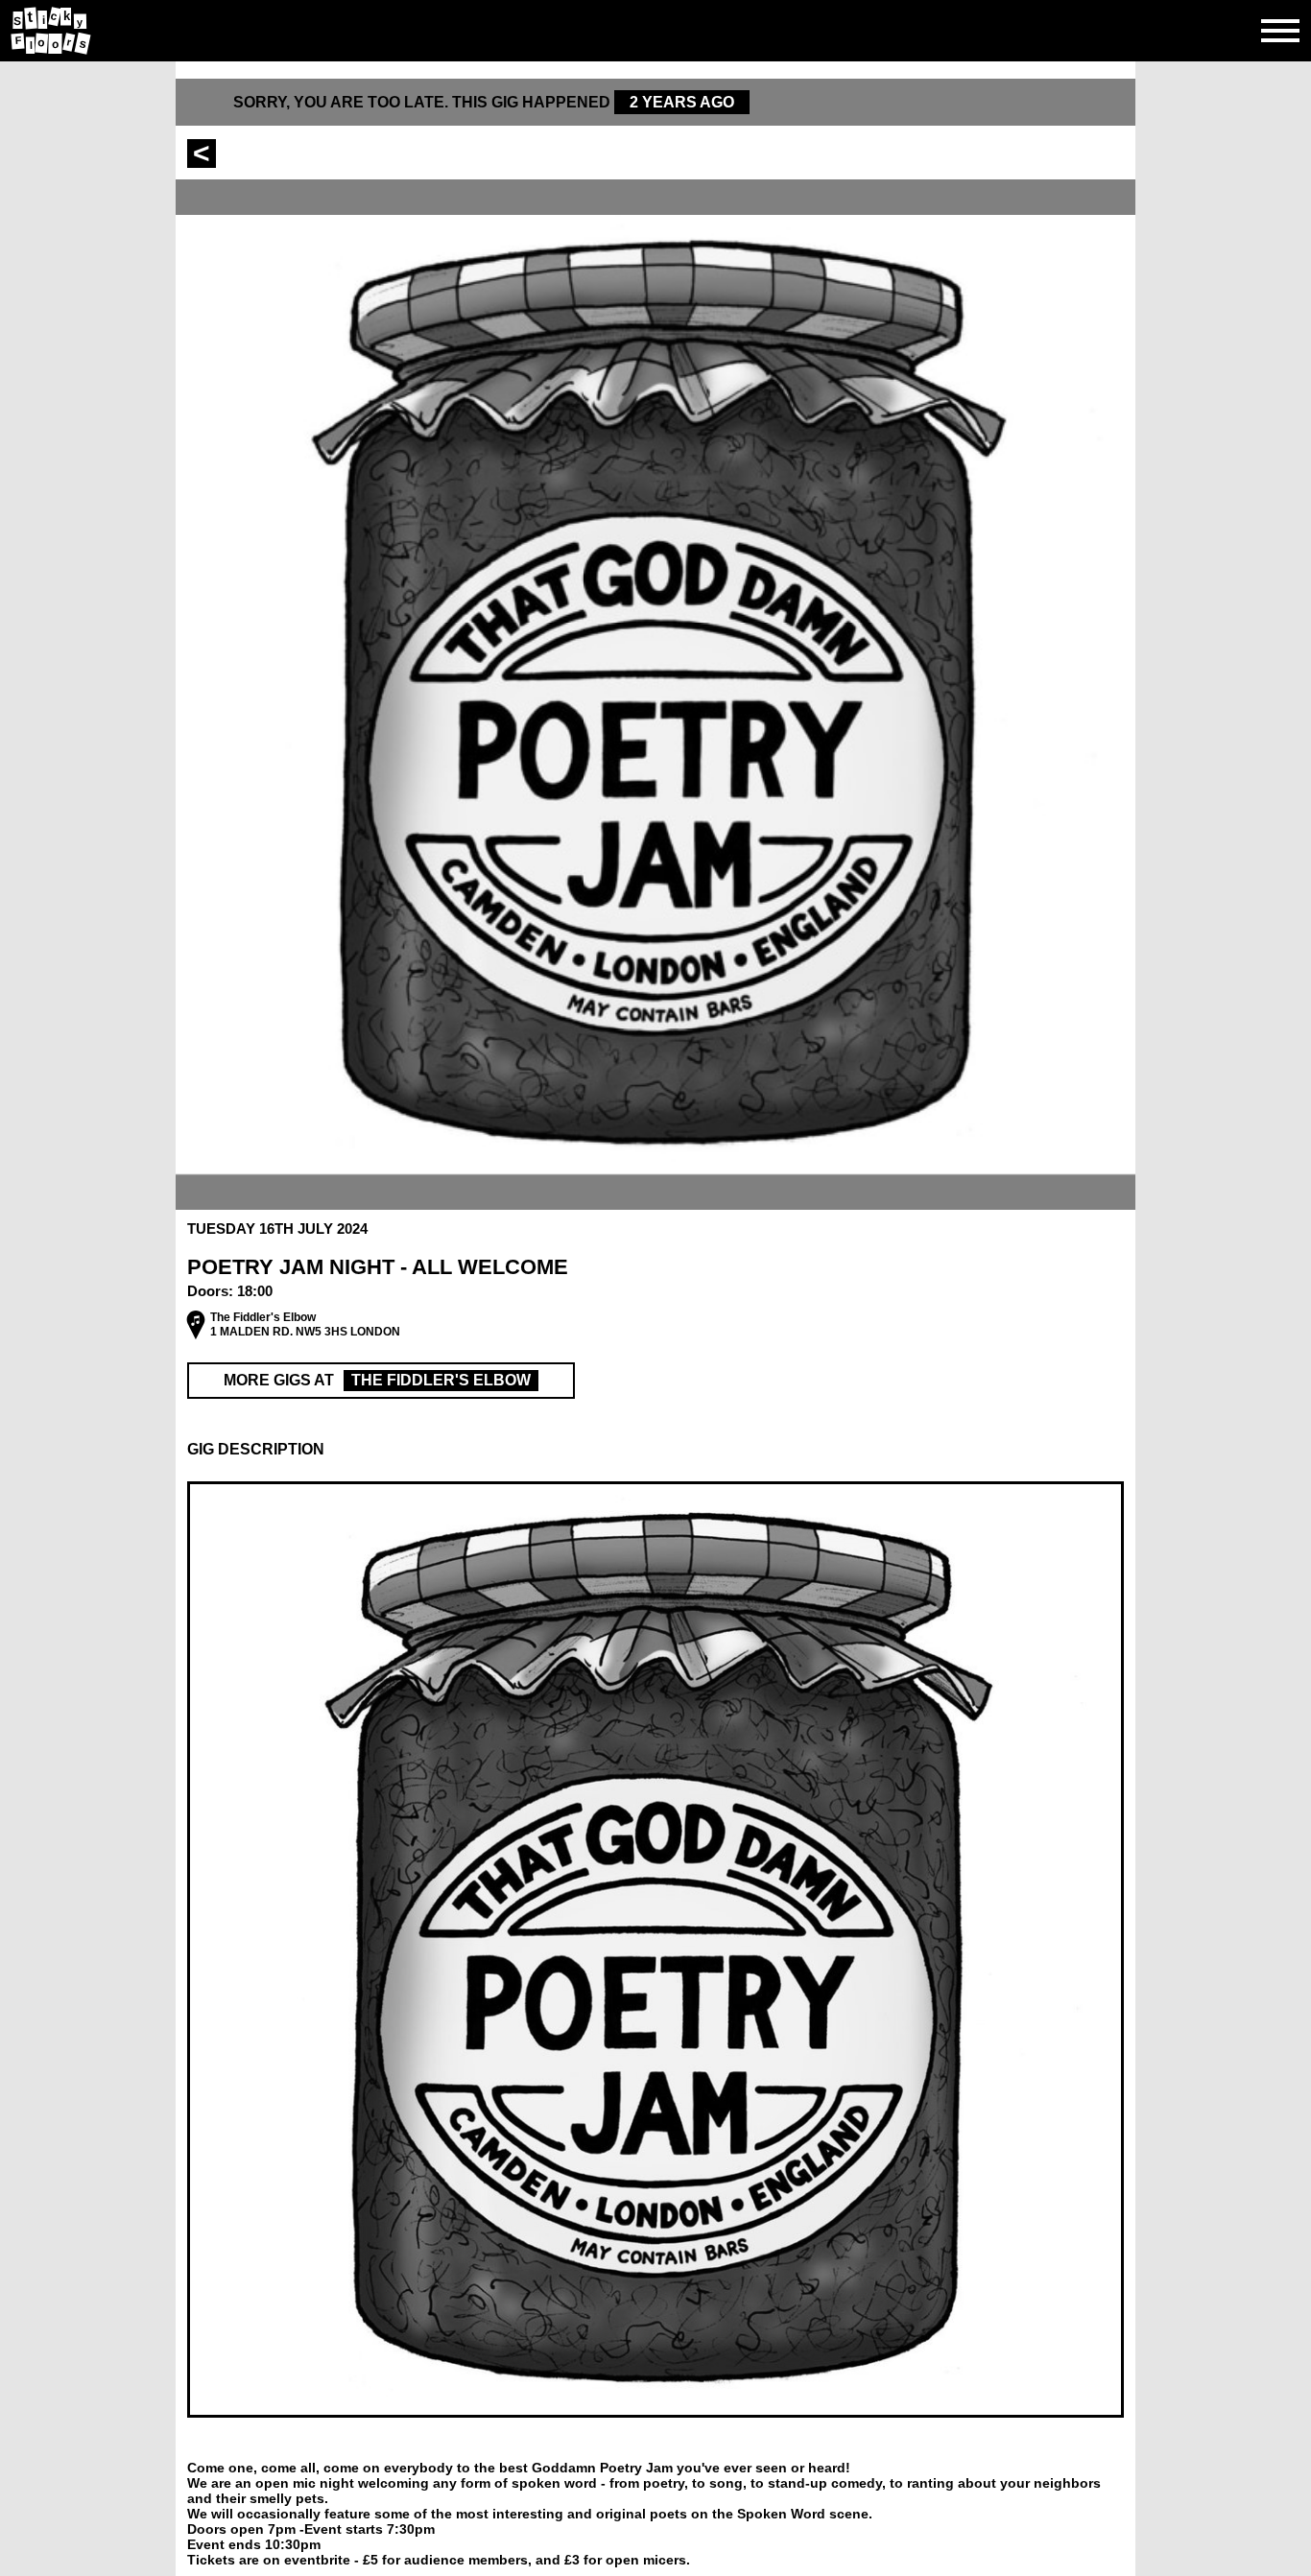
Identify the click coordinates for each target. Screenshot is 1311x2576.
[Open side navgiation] (1280, 31)
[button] (655, 1450)
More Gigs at (377, 1380)
